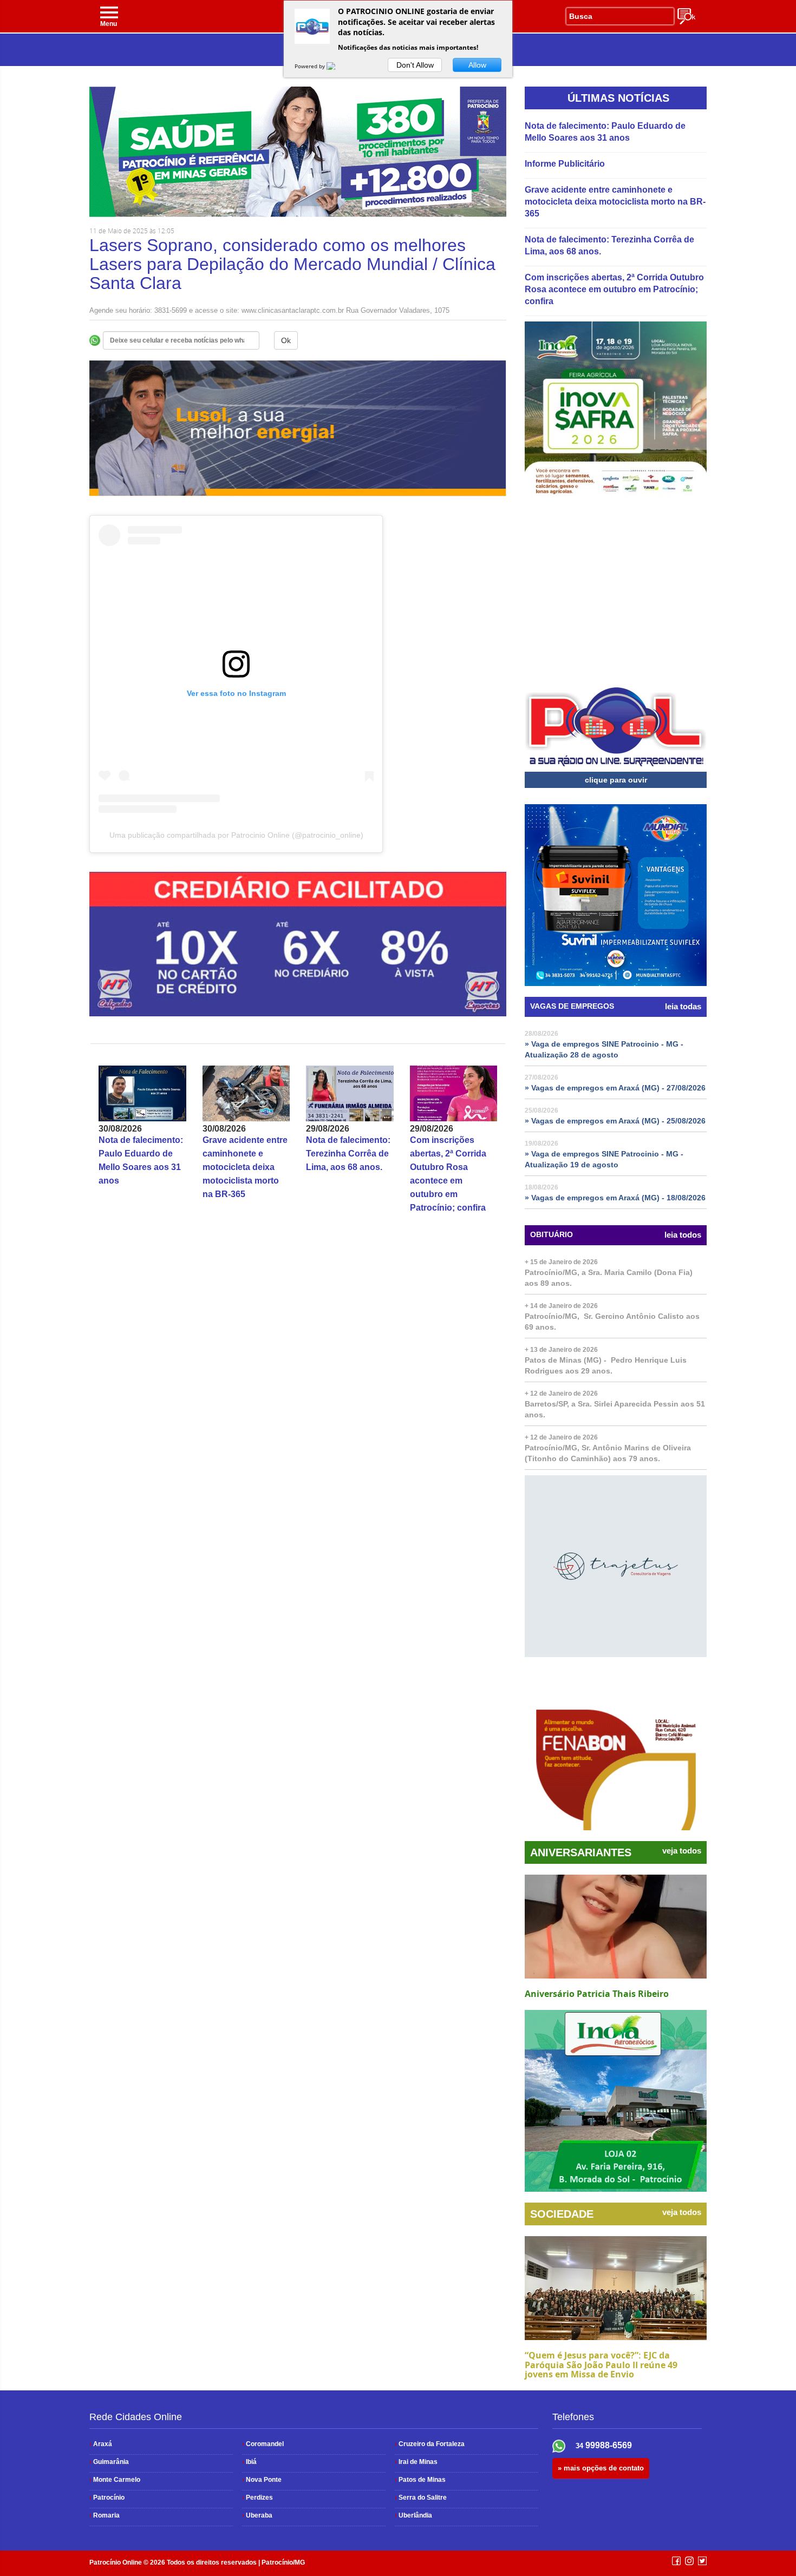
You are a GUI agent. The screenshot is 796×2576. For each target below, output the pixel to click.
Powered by (311, 66)
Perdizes (257, 2498)
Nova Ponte (262, 2480)
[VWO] (337, 66)
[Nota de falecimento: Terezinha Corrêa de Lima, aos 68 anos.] (350, 1093)
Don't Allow (415, 65)
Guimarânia (109, 2462)
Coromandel (263, 2444)
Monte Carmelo (115, 2480)
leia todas (683, 1007)
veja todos (682, 1851)
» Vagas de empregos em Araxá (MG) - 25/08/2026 (615, 1121)
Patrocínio (107, 2498)
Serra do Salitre (421, 2498)
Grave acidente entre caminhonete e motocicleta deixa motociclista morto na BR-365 (245, 1167)
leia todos (683, 1235)
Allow (477, 65)
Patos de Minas (420, 2480)
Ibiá (249, 2462)
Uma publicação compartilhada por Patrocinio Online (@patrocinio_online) (236, 835)
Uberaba (257, 2515)
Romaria (105, 2515)
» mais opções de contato (601, 2468)
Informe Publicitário (565, 164)
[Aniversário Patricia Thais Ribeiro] (616, 1927)
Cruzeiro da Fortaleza (430, 2444)
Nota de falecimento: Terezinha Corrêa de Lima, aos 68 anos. (348, 1154)
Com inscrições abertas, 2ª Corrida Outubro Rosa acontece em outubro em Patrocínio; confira (614, 289)
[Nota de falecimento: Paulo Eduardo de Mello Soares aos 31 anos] (142, 1093)
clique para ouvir (616, 780)
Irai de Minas (416, 2462)
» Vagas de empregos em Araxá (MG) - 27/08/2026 (615, 1088)
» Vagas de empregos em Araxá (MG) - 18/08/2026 (615, 1198)
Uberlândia (413, 2515)
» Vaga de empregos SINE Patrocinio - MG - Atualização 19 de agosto (604, 1159)
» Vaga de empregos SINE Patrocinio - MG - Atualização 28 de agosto (604, 1049)
